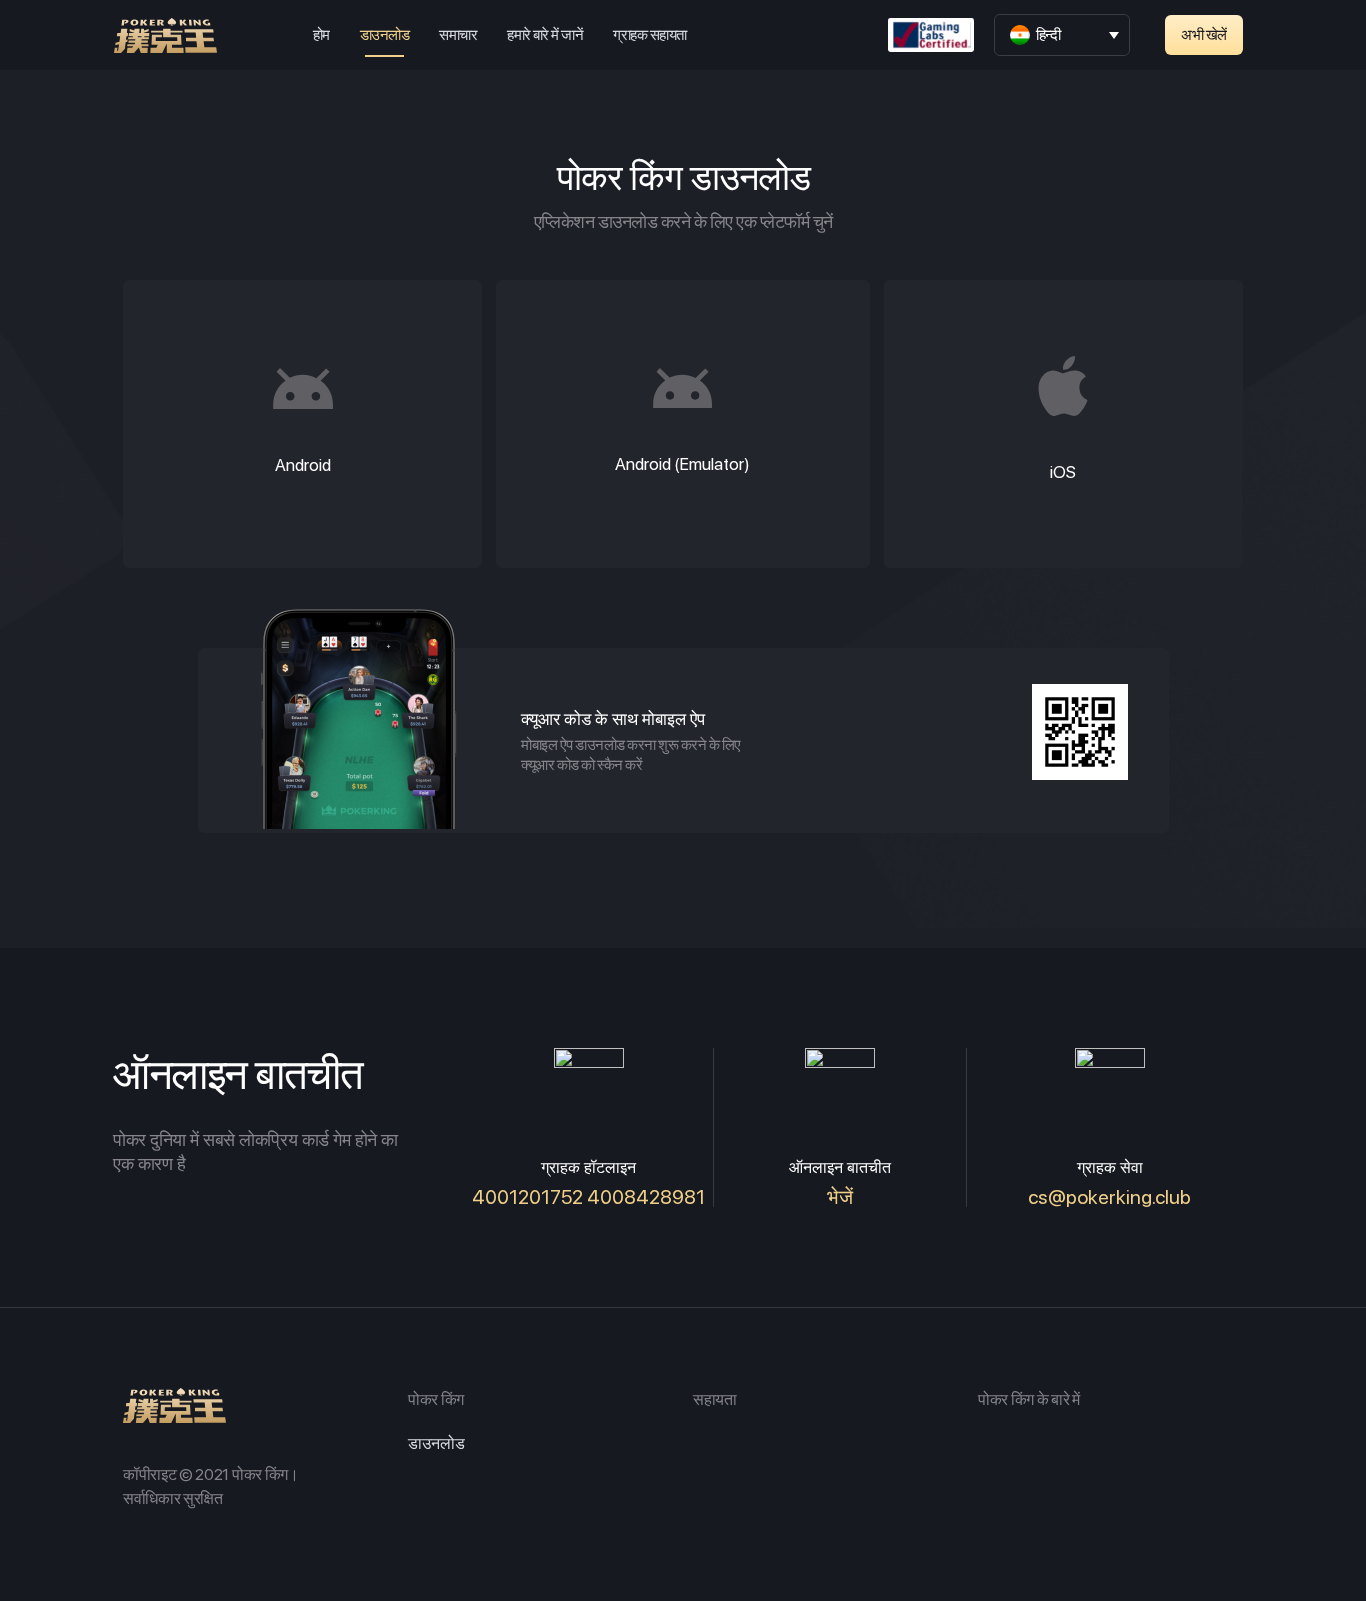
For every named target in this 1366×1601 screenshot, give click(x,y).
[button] (1204, 35)
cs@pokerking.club (1109, 1197)
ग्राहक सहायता (649, 35)
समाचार (458, 35)
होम (321, 35)
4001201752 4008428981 (588, 1197)
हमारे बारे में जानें (545, 35)
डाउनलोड (384, 35)
